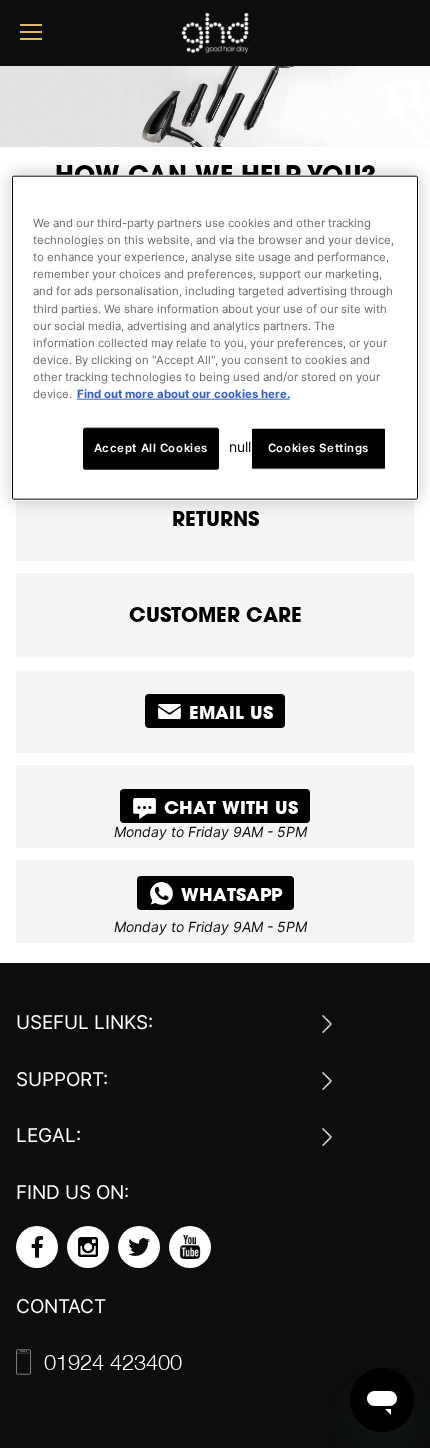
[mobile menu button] (31, 32)
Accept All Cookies (151, 448)
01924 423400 (65, 1362)
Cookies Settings (318, 448)
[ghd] (215, 45)
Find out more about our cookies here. (183, 393)
